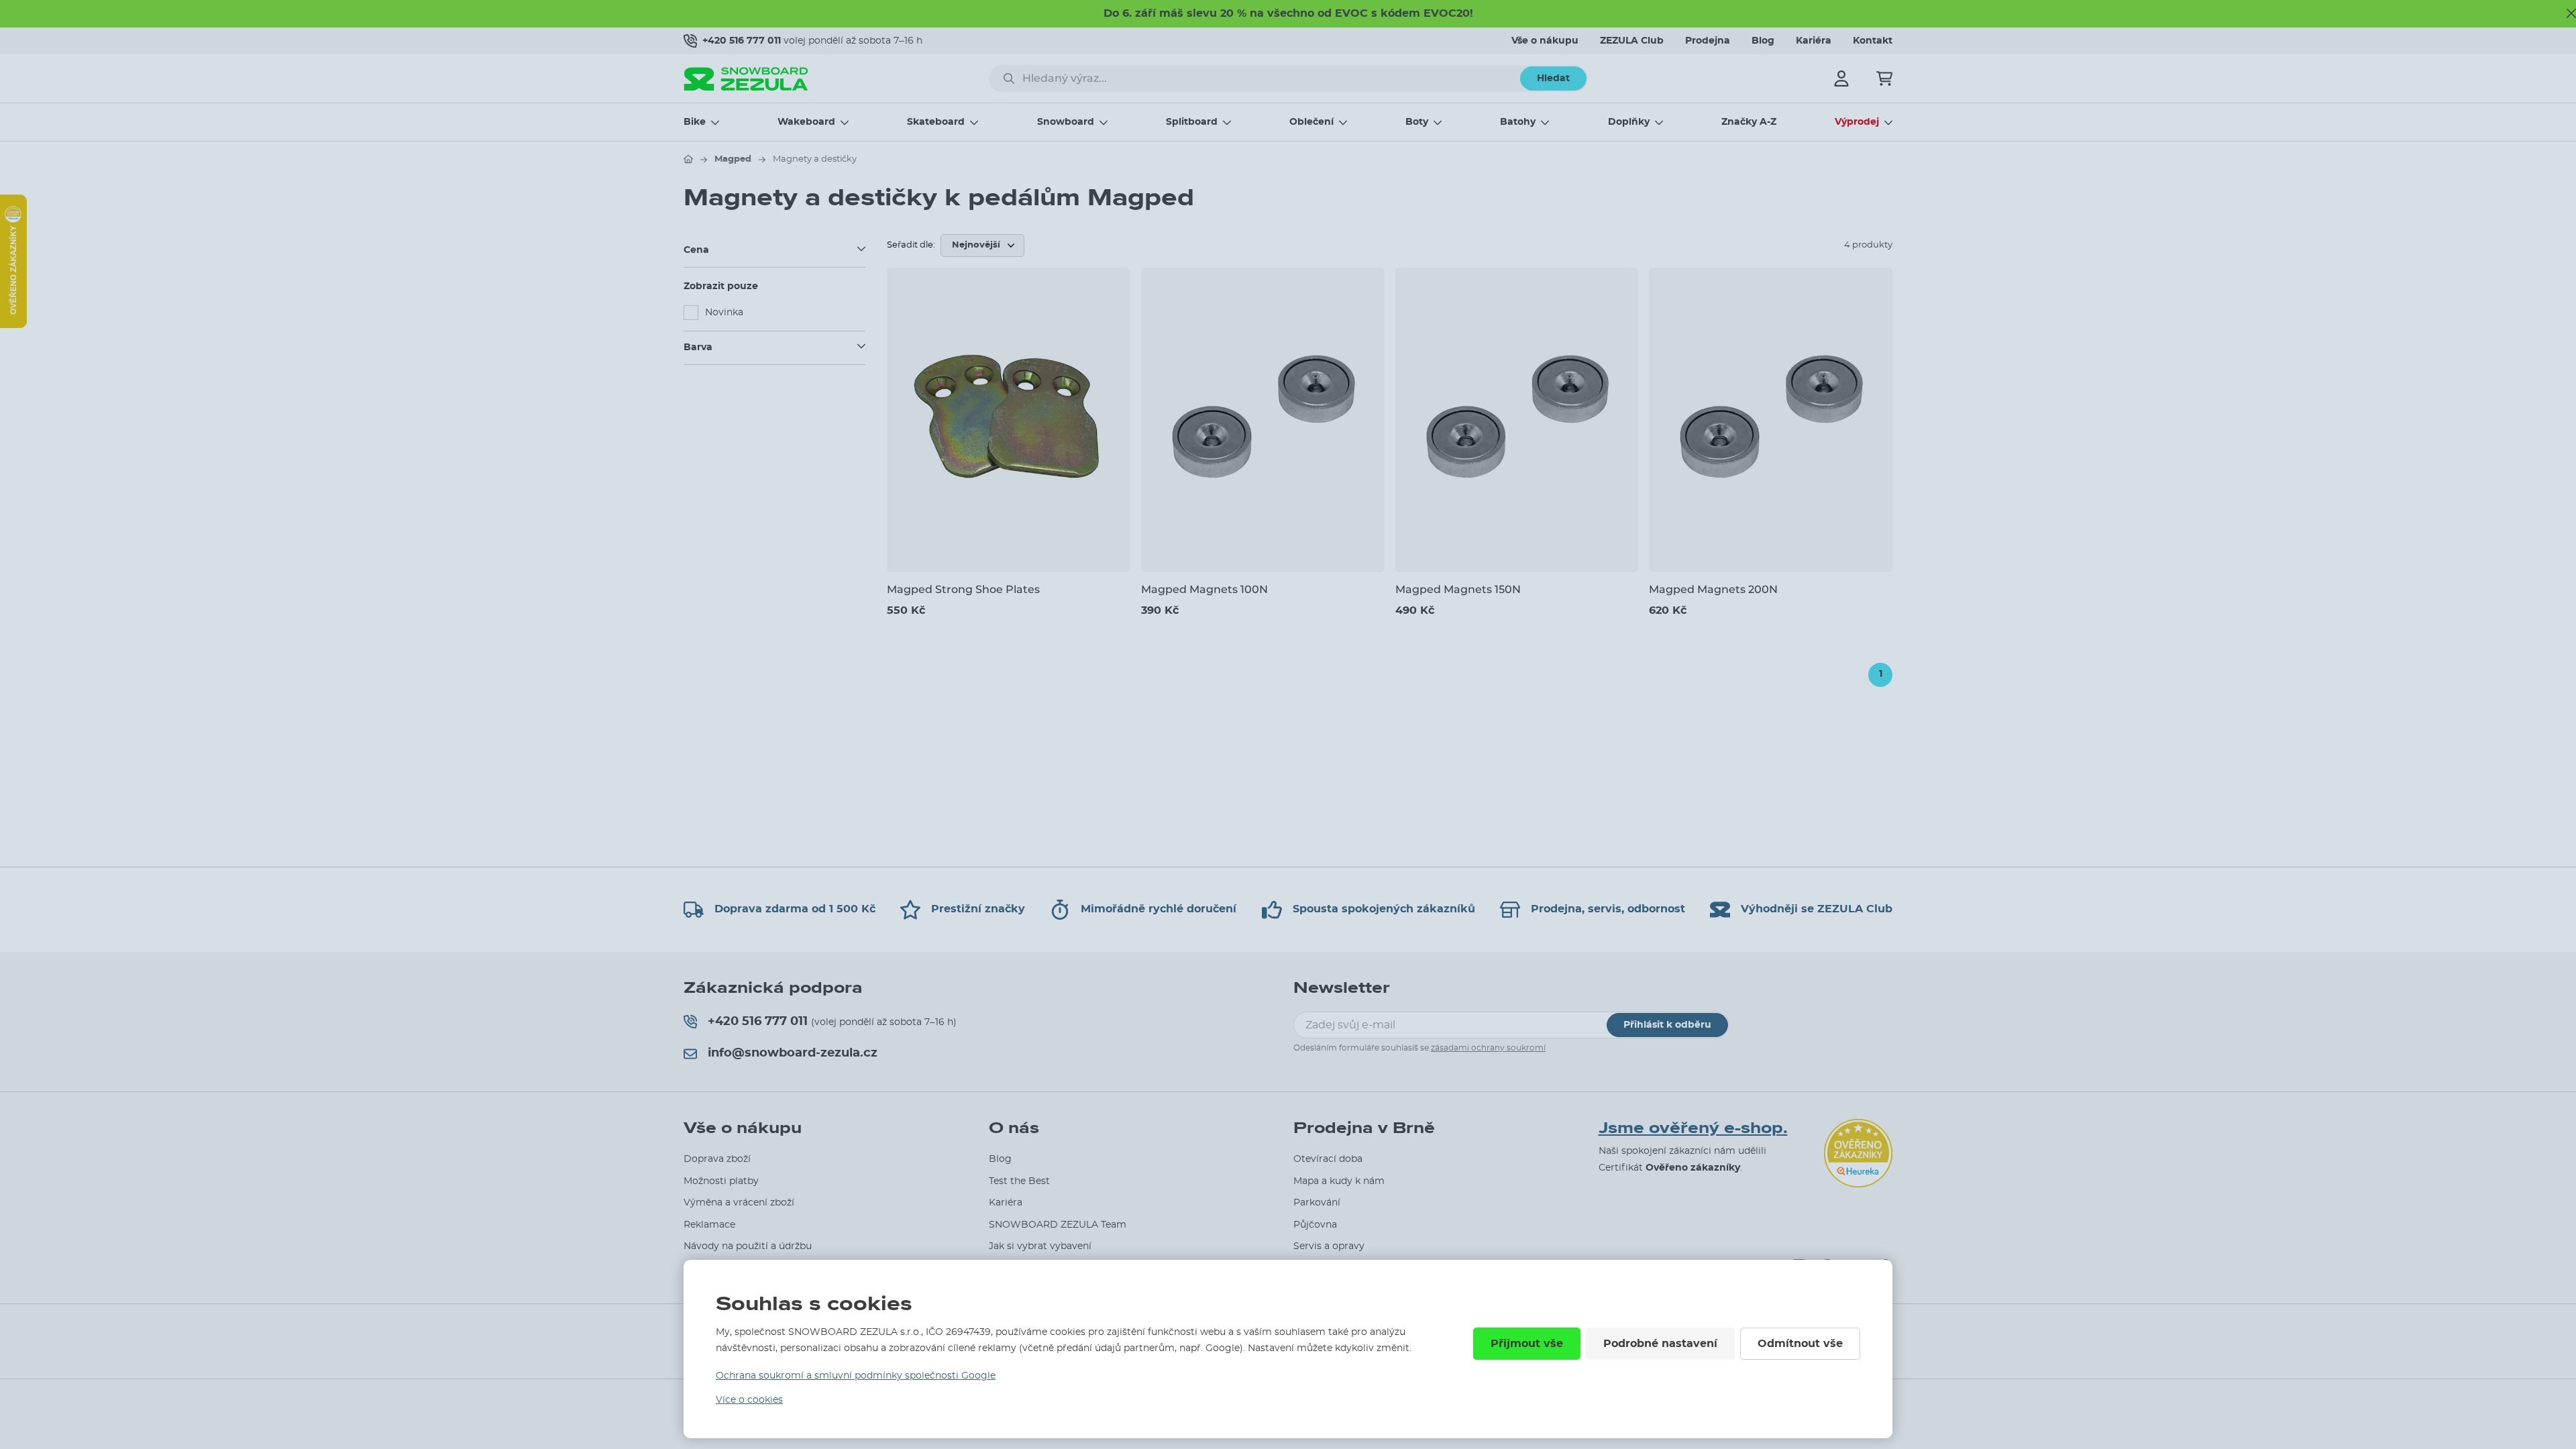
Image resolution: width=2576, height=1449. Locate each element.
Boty (1417, 122)
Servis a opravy (1329, 1246)
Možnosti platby (721, 1181)
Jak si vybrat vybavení (1040, 1246)
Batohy (1518, 122)
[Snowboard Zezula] (746, 79)
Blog (1763, 41)
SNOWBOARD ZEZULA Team (1058, 1225)
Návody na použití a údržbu (748, 1246)
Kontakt (1873, 41)
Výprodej (1857, 122)
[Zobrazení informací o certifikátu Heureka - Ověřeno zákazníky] (13, 325)
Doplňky (1629, 122)
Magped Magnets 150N (1458, 589)
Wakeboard (806, 122)
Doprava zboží (717, 1159)
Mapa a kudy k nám (1339, 1181)
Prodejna (1708, 41)
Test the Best (1019, 1181)
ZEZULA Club (1632, 41)
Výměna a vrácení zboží (739, 1203)
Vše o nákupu (1545, 41)
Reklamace (709, 1225)
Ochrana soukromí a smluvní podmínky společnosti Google (856, 1376)
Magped (733, 159)
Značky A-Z (1749, 122)
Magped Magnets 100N (1204, 589)
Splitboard (1192, 122)
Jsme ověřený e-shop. (1693, 1128)
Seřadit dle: (911, 245)
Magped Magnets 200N (1713, 589)
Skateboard (936, 122)
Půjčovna (1315, 1225)
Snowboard (1066, 122)
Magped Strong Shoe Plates (963, 589)
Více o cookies (749, 1400)
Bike (695, 122)
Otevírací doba (1328, 1159)
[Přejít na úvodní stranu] (688, 159)
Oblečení (1311, 122)
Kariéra (1814, 41)
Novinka (724, 313)
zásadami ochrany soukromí (1488, 1048)
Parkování (1317, 1203)
